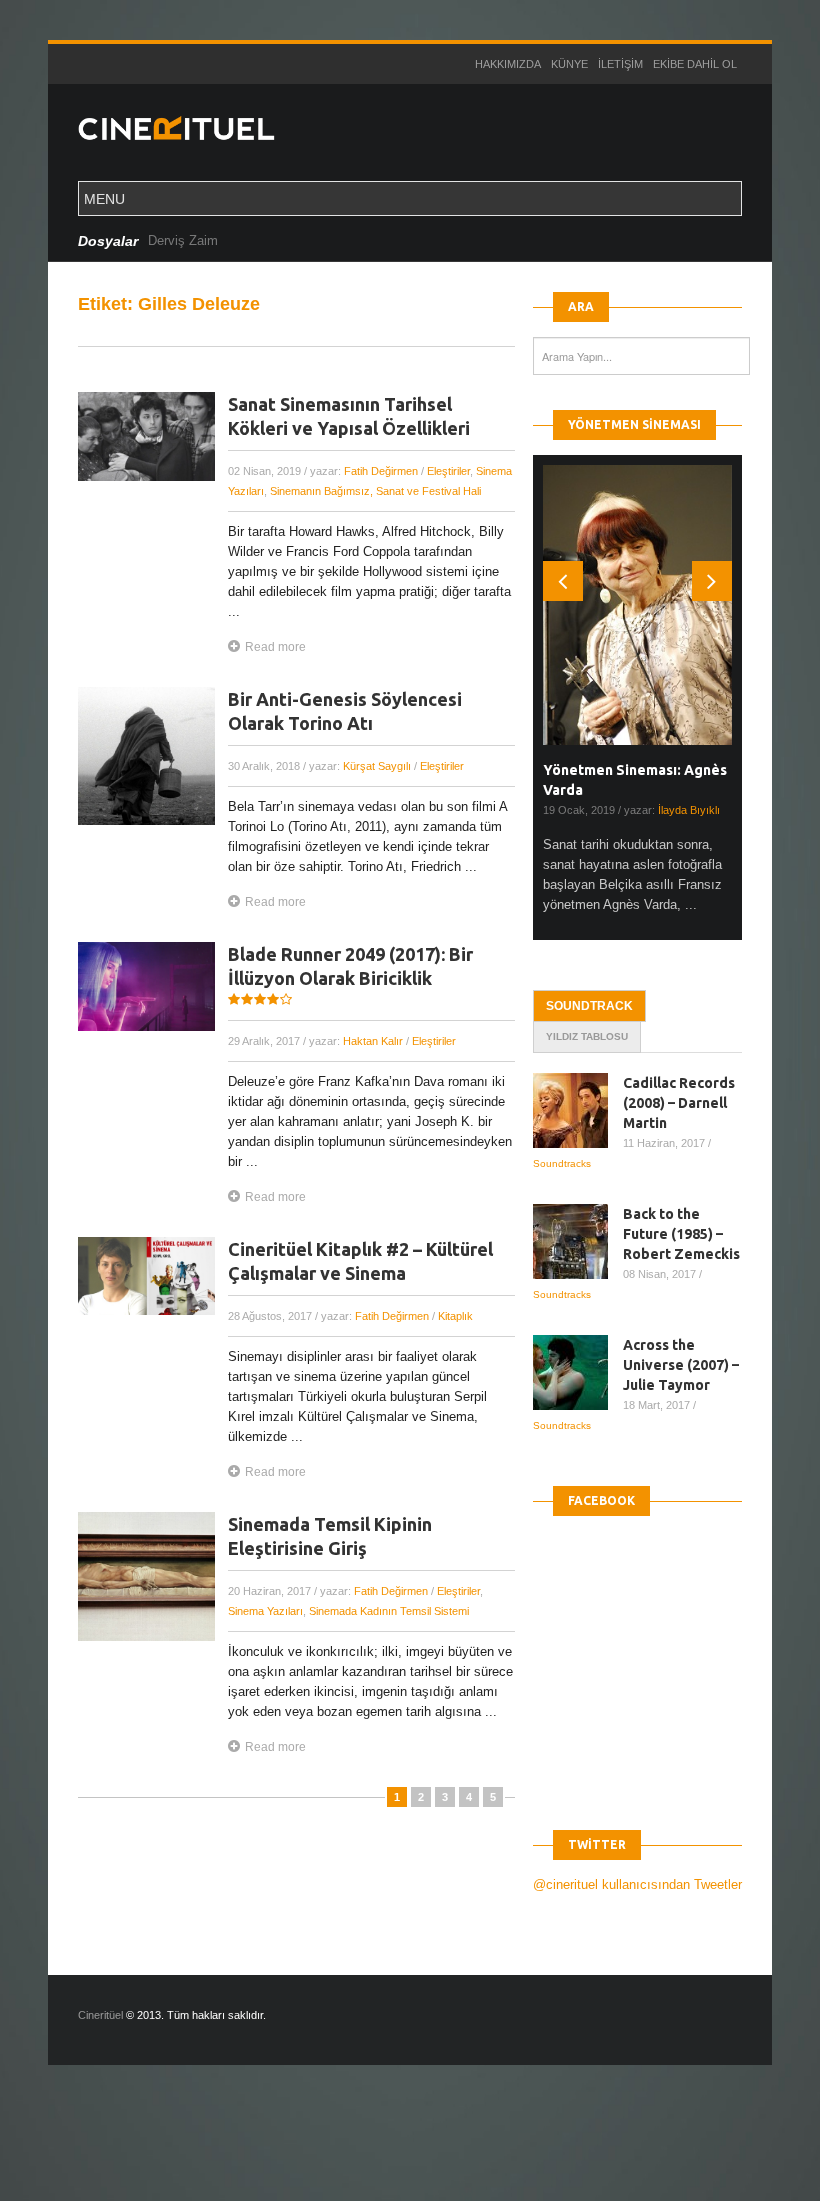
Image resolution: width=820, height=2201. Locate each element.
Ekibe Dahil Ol (695, 64)
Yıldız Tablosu (587, 1036)
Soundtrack (589, 1006)
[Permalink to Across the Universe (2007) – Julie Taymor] (578, 1372)
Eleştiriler (448, 471)
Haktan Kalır (373, 1041)
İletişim (620, 64)
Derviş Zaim (183, 240)
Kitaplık (455, 1316)
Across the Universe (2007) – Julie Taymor (681, 1365)
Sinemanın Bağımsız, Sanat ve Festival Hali (375, 491)
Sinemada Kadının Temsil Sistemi (389, 1611)
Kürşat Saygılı (377, 766)
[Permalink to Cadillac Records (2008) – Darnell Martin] (578, 1110)
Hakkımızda (508, 64)
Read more (275, 647)
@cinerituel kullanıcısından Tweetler (637, 1884)
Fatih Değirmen (381, 471)
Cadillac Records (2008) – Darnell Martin (679, 1103)
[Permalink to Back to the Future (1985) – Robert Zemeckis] (578, 1241)
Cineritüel (100, 2015)
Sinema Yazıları (265, 1611)
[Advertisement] (364, 2150)
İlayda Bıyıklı (689, 810)
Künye (569, 64)
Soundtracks (562, 1163)
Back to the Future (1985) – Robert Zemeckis (681, 1234)
